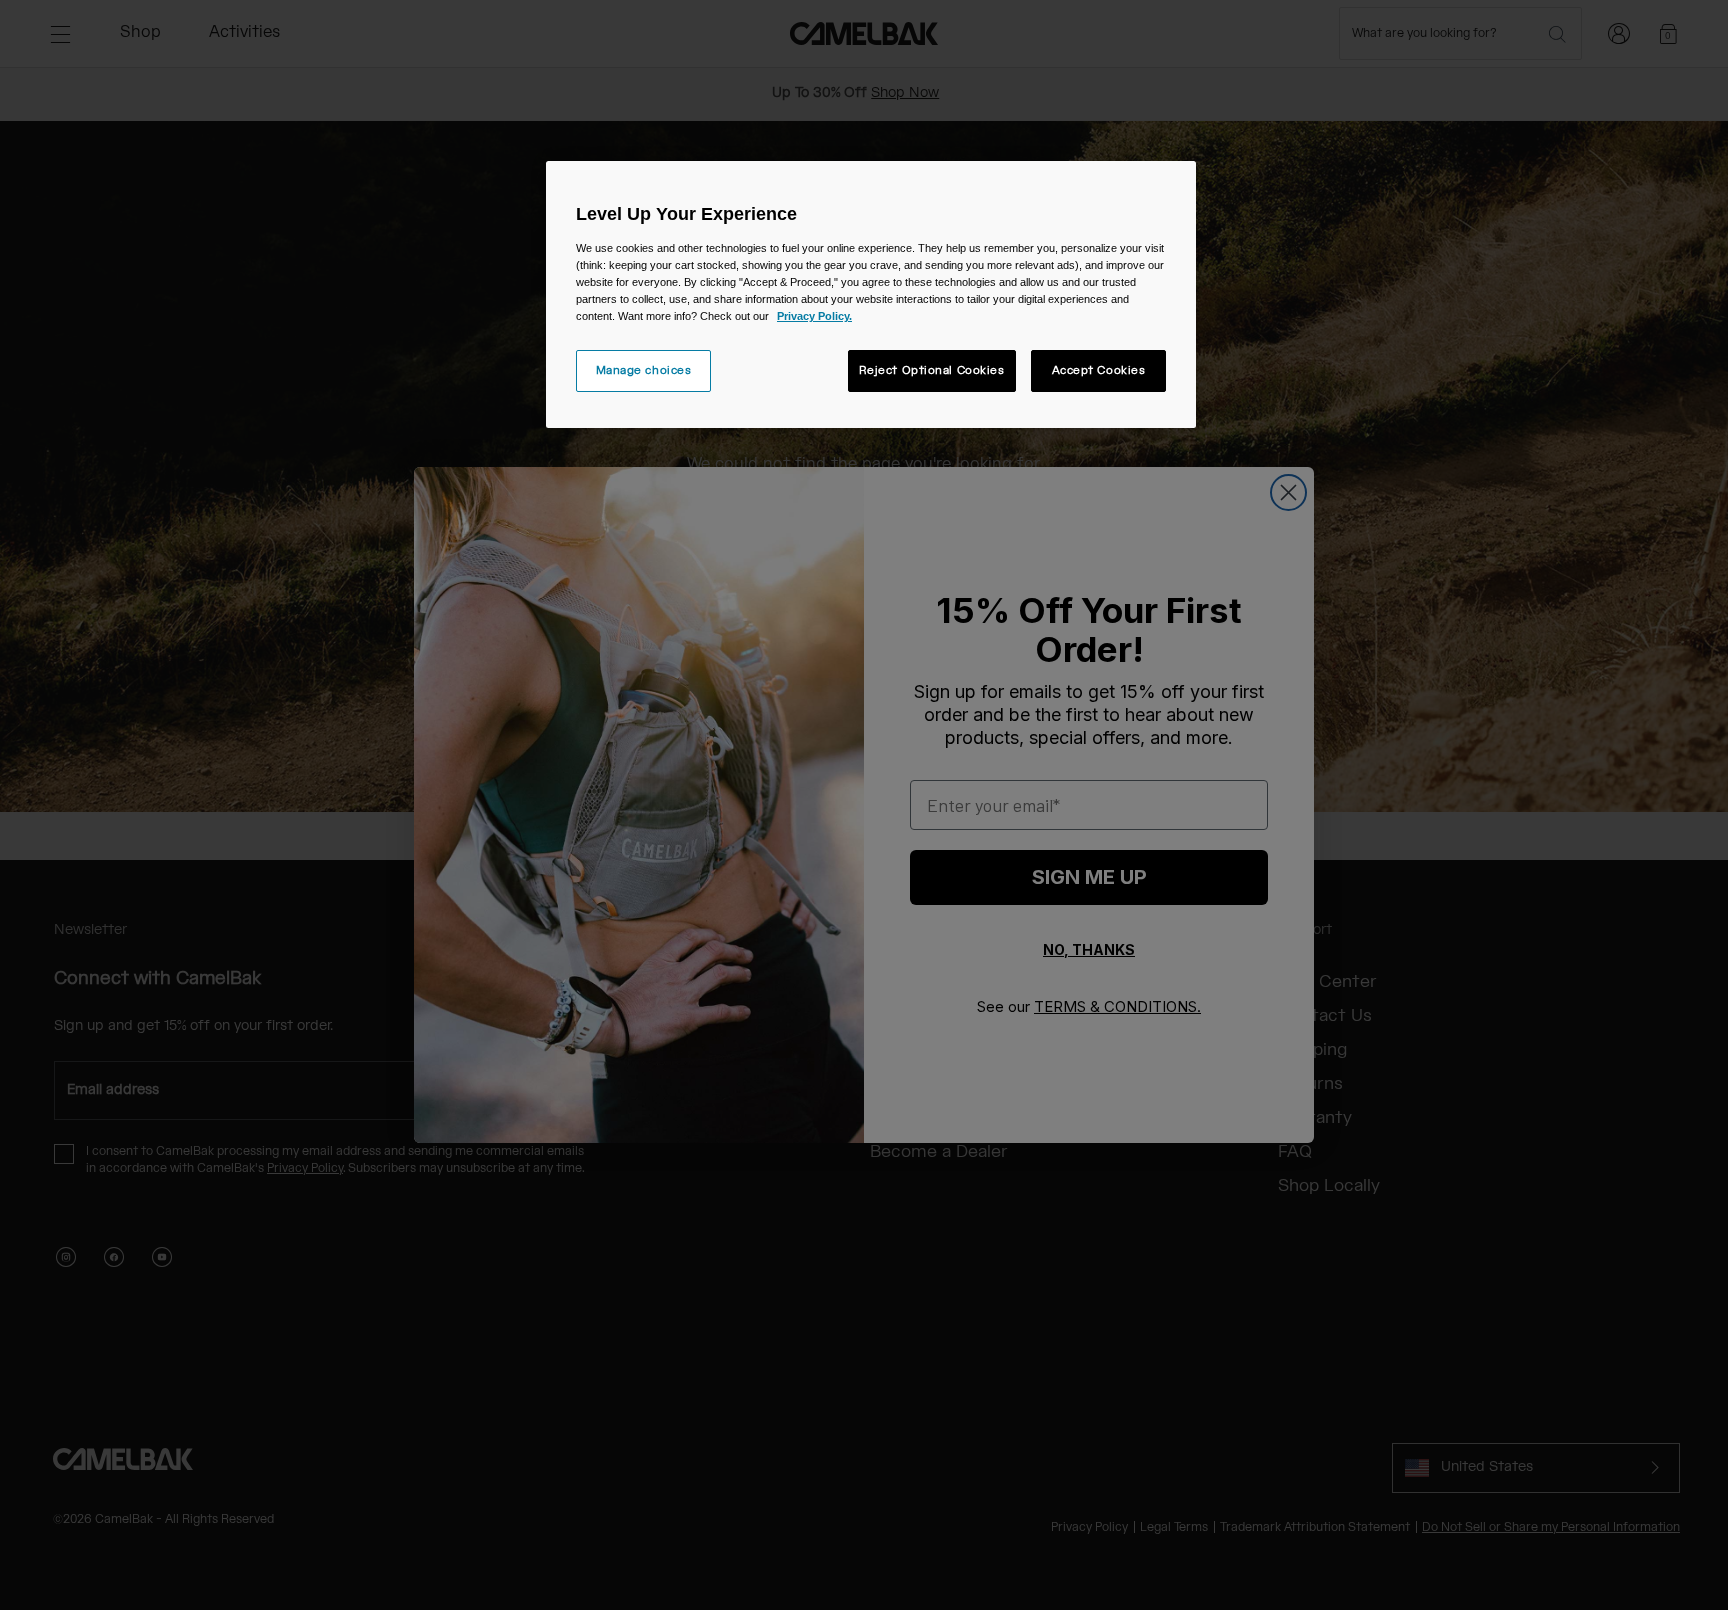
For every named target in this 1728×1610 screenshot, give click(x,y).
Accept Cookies (1099, 370)
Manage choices (644, 370)
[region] (871, 294)
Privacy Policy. (814, 316)
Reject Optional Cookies (932, 370)
